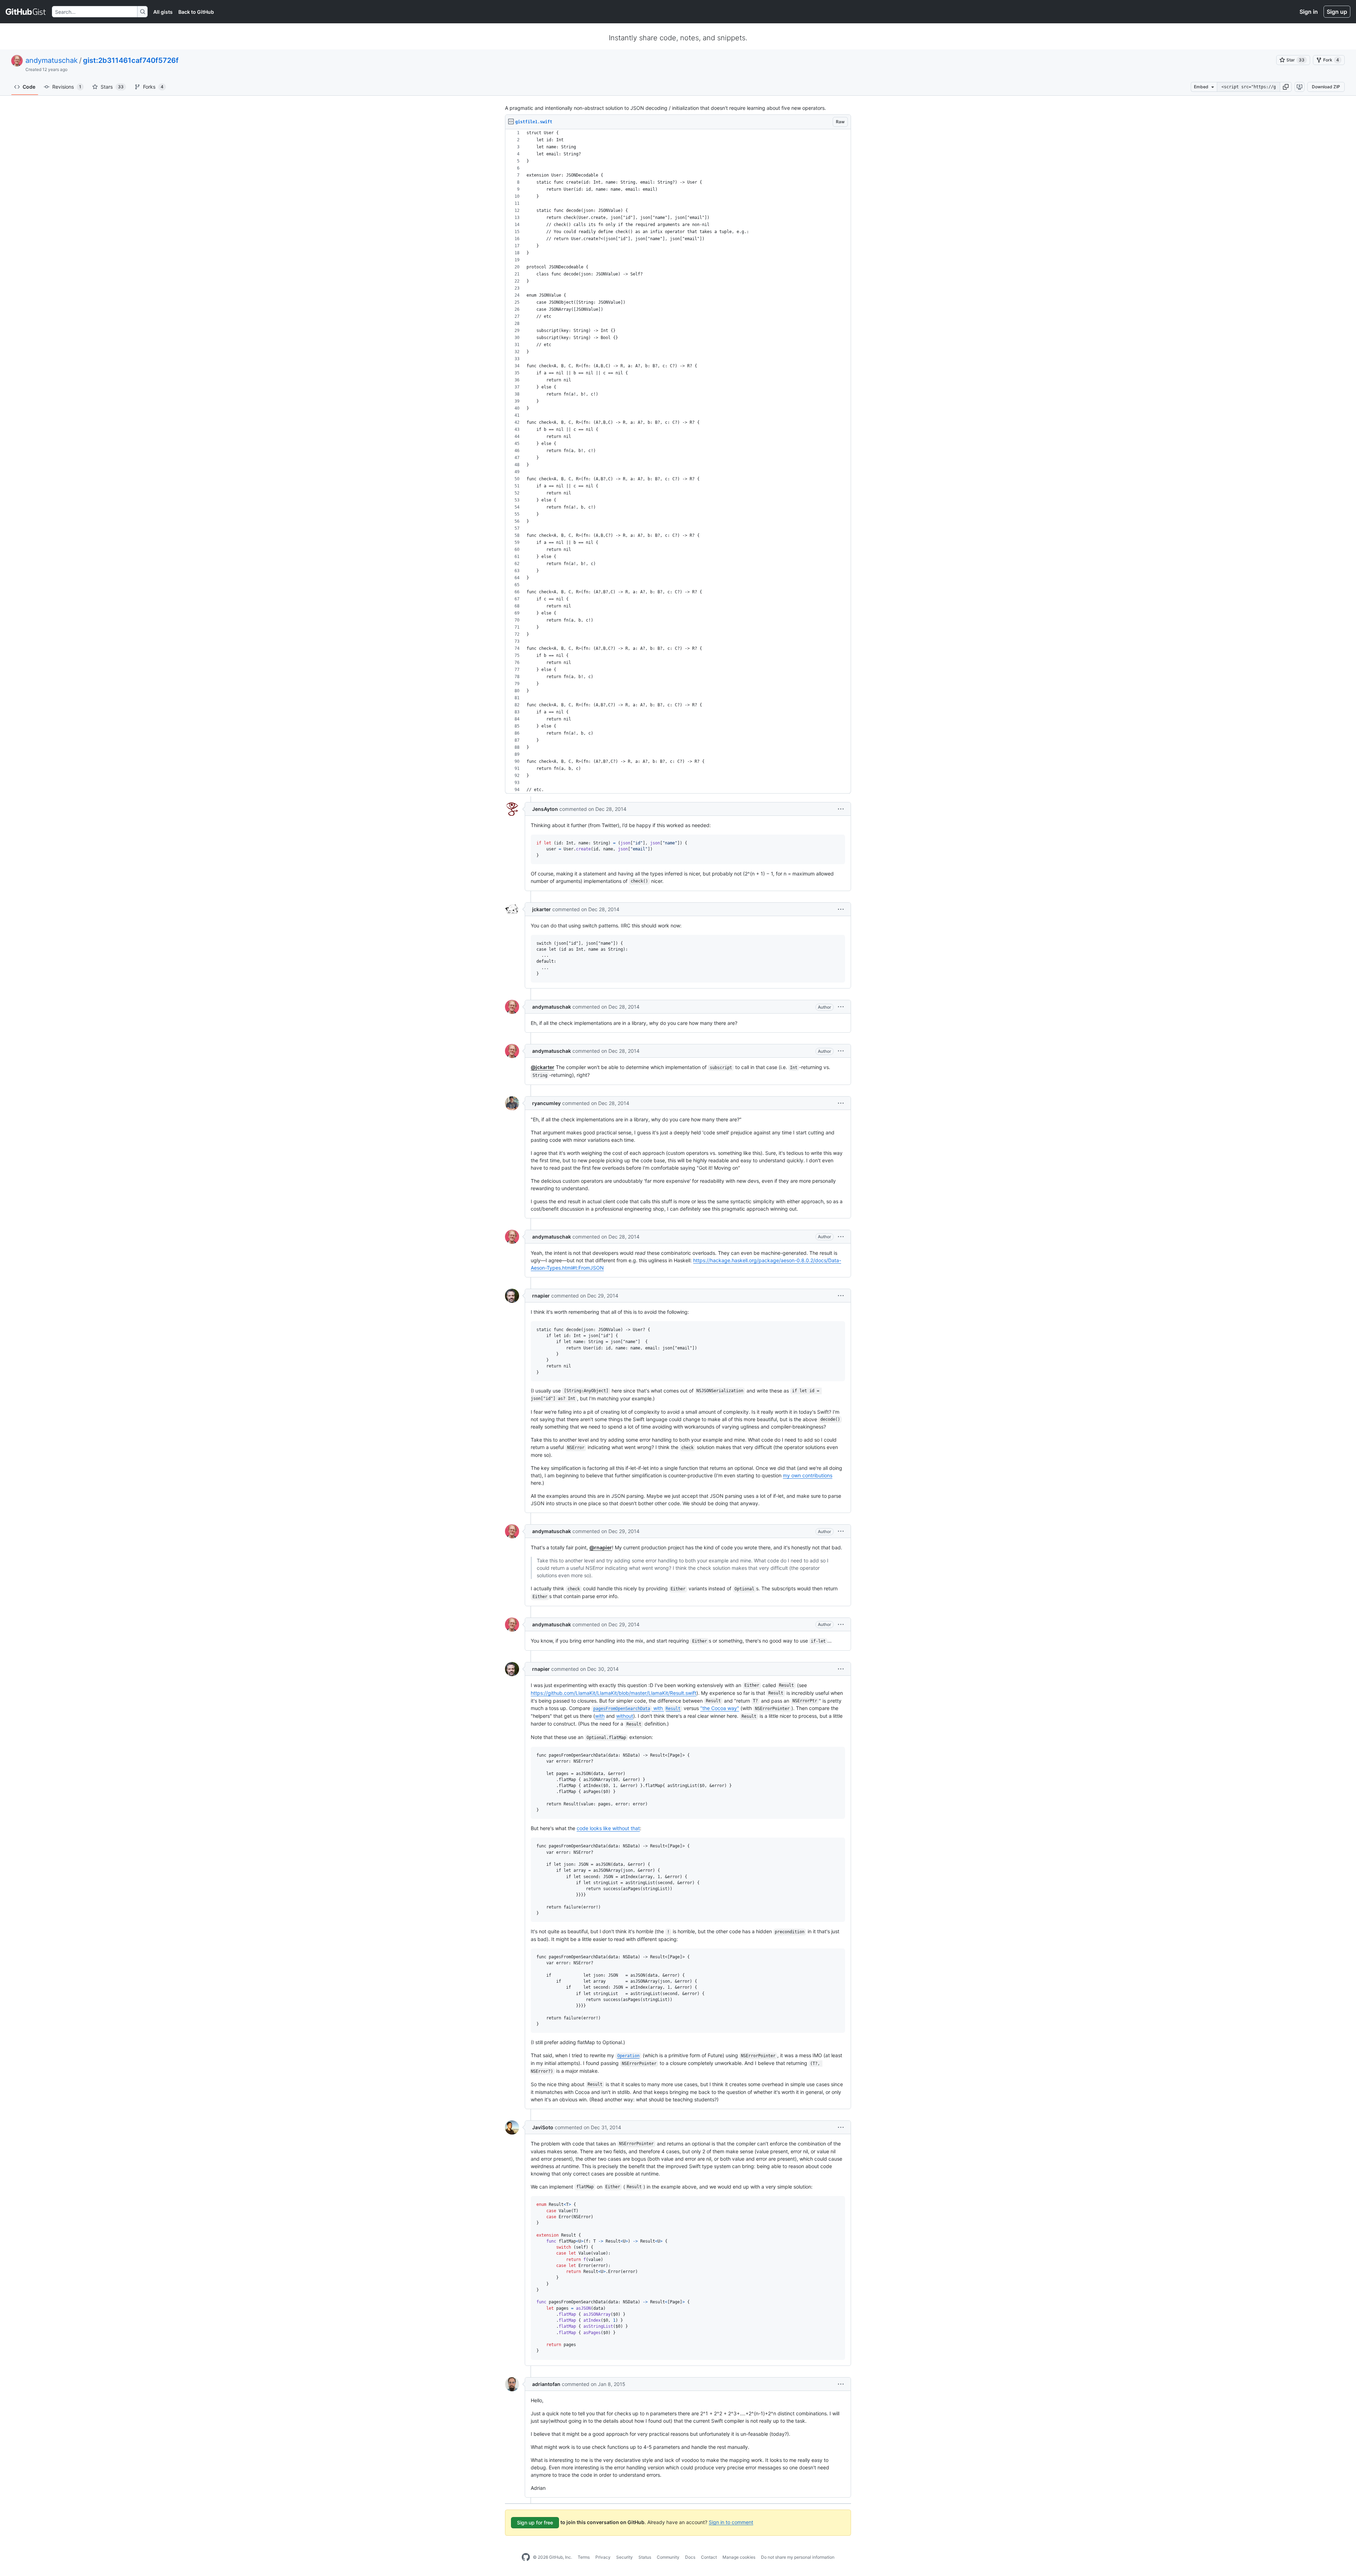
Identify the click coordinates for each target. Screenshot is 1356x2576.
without (625, 1716)
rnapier (541, 1296)
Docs (690, 2557)
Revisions (67, 87)
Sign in (1309, 12)
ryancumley (546, 1103)
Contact (709, 2557)
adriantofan (546, 2384)
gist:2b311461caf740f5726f (131, 60)
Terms (584, 2557)
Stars (112, 87)
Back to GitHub (196, 12)
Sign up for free (535, 2522)
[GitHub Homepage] (526, 2557)
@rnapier (601, 1547)
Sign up (1337, 12)
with (637, 1708)
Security (625, 2557)
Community (668, 2557)
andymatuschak (52, 60)
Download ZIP (1326, 87)
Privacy (603, 2557)
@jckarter (543, 1067)
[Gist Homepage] (26, 12)
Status (645, 2557)
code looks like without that (608, 1828)
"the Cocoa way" (720, 1708)
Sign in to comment (731, 2522)
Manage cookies (739, 2557)
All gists (163, 12)
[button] (1286, 87)
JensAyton (545, 809)
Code (29, 87)
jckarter (542, 909)
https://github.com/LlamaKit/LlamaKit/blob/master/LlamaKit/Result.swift (614, 1693)
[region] (678, 461)
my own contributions (808, 1475)
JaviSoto (543, 2127)
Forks (153, 87)
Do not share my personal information (798, 2557)
